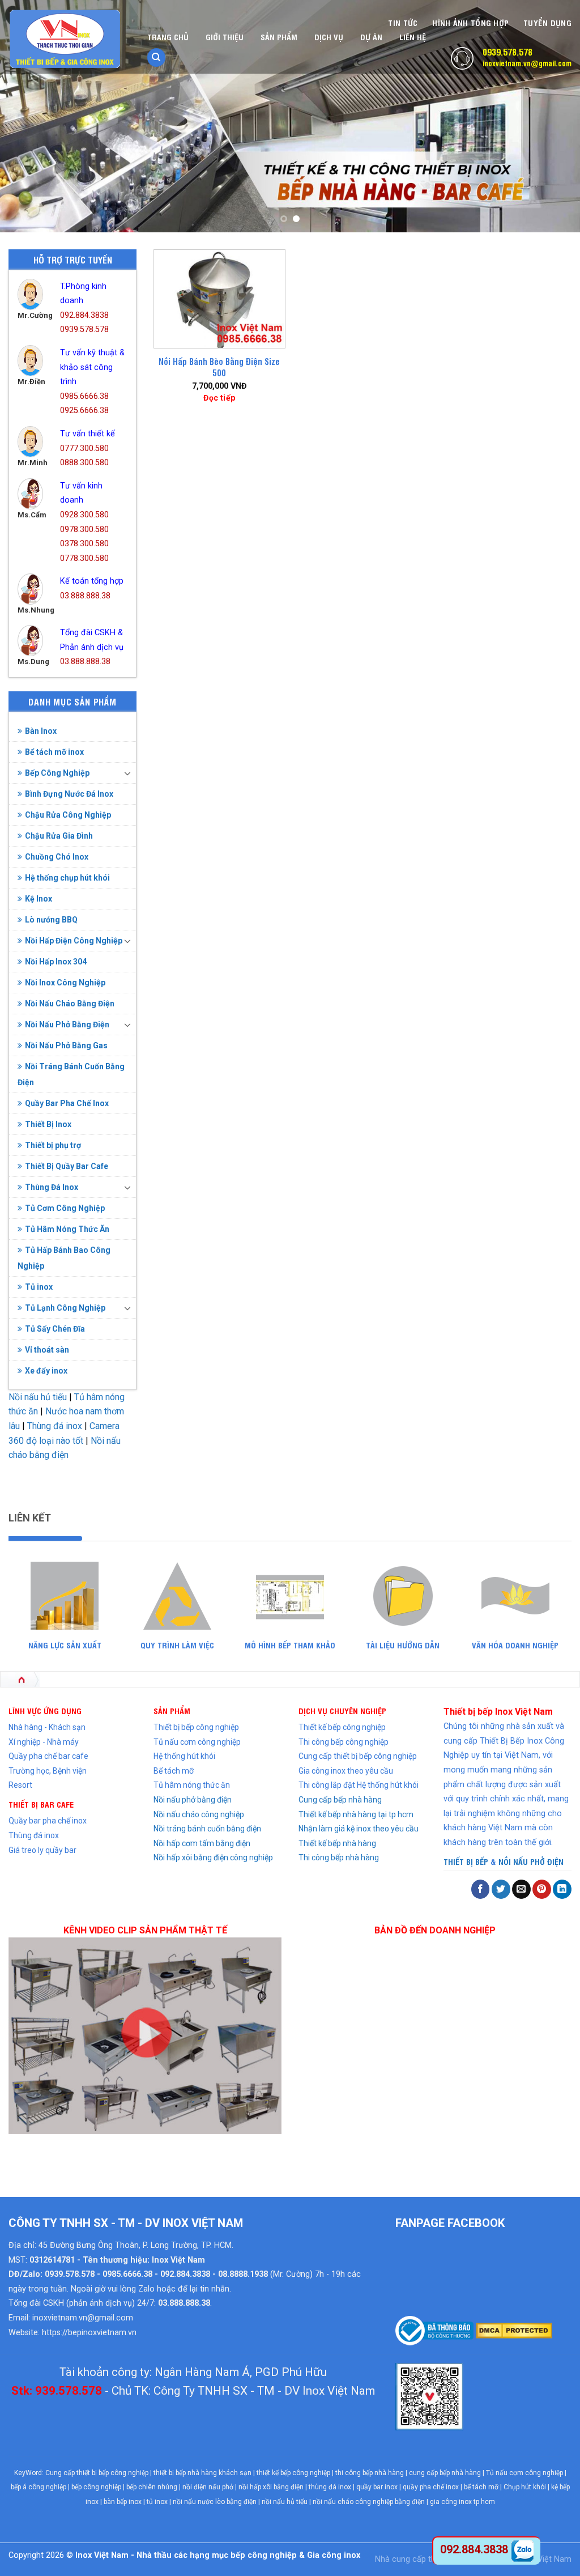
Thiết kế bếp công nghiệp (342, 1727)
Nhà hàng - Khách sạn (47, 1727)
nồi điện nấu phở (208, 2487)
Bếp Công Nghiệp (57, 773)
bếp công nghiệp (96, 2487)
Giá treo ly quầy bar (42, 1850)
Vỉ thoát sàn (47, 1350)
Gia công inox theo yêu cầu (346, 1771)
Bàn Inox (41, 731)
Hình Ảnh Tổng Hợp (470, 22)
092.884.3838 (84, 315)
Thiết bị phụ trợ (53, 1145)
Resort (20, 1785)
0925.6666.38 (84, 411)
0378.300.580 (84, 544)
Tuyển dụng (547, 22)
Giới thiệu (225, 37)
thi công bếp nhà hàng (370, 2473)
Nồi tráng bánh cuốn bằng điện (207, 1829)
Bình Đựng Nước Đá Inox (69, 794)
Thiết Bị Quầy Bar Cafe (67, 1166)
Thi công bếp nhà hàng (339, 1857)
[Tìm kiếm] (156, 58)
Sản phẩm (279, 37)
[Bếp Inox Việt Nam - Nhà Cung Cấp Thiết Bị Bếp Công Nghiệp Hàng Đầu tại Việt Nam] (65, 39)
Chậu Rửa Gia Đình (59, 836)
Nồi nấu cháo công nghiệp (199, 1814)
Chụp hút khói (525, 2487)
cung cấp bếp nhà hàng (445, 2473)
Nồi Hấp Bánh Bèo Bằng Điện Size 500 (219, 367)
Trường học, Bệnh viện (48, 1771)
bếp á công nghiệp (39, 2487)
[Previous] (26, 116)
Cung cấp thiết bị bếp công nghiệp (358, 1756)
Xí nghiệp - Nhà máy (44, 1742)
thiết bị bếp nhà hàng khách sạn (202, 2473)
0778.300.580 (84, 558)
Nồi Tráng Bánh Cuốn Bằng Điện (71, 1074)
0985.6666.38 (84, 396)
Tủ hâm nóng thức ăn (192, 1785)
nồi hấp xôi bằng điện (271, 2487)
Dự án (371, 37)
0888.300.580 (84, 463)
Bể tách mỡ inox (54, 752)
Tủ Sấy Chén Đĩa (55, 1329)
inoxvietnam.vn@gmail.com (527, 63)
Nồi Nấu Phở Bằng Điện (67, 1025)
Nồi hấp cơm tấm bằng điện (202, 1843)
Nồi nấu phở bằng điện (193, 1800)
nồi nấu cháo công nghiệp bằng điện (369, 2502)
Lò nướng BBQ (51, 920)
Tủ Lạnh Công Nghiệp (65, 1308)
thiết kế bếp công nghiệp (293, 2473)
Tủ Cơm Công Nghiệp (65, 1208)
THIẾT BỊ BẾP (466, 1861)
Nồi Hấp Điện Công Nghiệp (74, 941)
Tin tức (403, 22)
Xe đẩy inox (46, 1371)
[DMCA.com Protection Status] (513, 2330)
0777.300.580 (84, 449)
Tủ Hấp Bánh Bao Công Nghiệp (64, 1258)
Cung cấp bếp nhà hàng (340, 1800)
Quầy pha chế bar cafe (48, 1756)
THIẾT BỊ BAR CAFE (41, 1804)
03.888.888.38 (85, 596)
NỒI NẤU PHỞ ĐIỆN (531, 1861)
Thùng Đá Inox (52, 1187)
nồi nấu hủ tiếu (285, 2502)
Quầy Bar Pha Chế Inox (67, 1103)
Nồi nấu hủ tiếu (38, 1397)
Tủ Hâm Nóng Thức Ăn (67, 1229)
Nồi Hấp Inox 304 (56, 962)
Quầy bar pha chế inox (48, 1821)
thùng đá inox (330, 2487)
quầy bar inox (377, 2487)
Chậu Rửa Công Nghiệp (68, 815)
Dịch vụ (329, 37)
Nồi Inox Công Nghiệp (65, 983)
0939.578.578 (507, 52)
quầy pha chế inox (431, 2487)
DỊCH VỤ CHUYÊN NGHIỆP (342, 1710)
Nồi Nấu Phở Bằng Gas (66, 1045)
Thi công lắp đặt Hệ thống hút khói (359, 1785)
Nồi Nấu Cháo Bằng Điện (70, 1004)
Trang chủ (168, 37)
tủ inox (157, 2502)
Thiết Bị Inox (48, 1124)
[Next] (554, 116)
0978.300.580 (84, 530)
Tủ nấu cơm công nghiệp (197, 1742)
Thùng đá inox (55, 1426)
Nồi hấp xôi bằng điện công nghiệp (213, 1857)
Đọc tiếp (219, 398)
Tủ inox (39, 1287)
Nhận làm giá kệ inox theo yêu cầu (359, 1829)
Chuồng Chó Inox (57, 857)
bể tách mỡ (481, 2487)
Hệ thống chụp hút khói (67, 878)
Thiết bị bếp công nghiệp (196, 1727)
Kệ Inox (39, 899)
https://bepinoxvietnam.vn (89, 2333)
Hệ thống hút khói (184, 1756)
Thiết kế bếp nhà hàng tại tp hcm (356, 1814)
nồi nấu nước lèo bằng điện (215, 2502)
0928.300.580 (84, 515)
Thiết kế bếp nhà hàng (337, 1843)
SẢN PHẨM (172, 1710)
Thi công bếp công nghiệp (344, 1742)
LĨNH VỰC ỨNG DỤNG (45, 1710)
